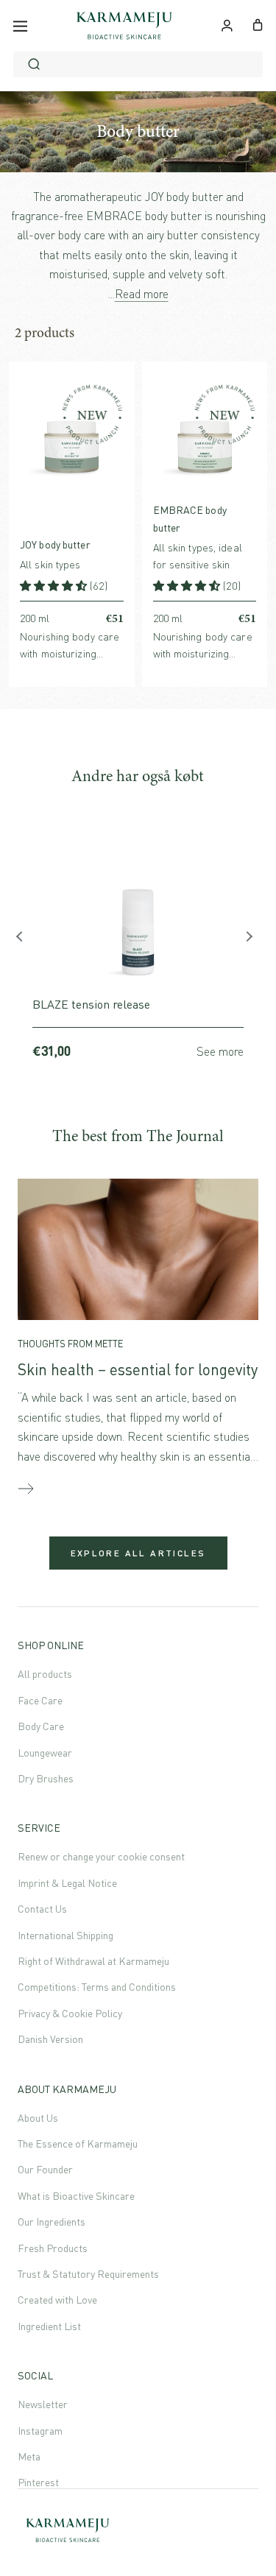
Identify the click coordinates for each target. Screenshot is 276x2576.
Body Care (41, 1726)
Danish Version (50, 2039)
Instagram (40, 2431)
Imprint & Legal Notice (67, 1883)
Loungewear (45, 1753)
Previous (25, 940)
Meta (29, 2456)
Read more (142, 294)
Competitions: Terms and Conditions (97, 1987)
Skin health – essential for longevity (138, 1369)
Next (251, 940)
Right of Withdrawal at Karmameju (93, 1961)
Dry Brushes (46, 1778)
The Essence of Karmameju (78, 2143)
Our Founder (45, 2169)
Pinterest (38, 2482)
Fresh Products (53, 2248)
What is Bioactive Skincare (76, 2196)
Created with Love (57, 2300)
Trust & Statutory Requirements (88, 2274)
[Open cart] (258, 24)
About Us (38, 2118)
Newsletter (43, 2404)
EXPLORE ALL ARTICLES (138, 1553)
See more (220, 1051)
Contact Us (42, 1909)
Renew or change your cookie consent (101, 1856)
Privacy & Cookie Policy (70, 2013)
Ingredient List (49, 2326)
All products (45, 1674)
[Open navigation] (20, 26)
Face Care (40, 1700)
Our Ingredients (52, 2222)
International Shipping (66, 1935)
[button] (55, 586)
